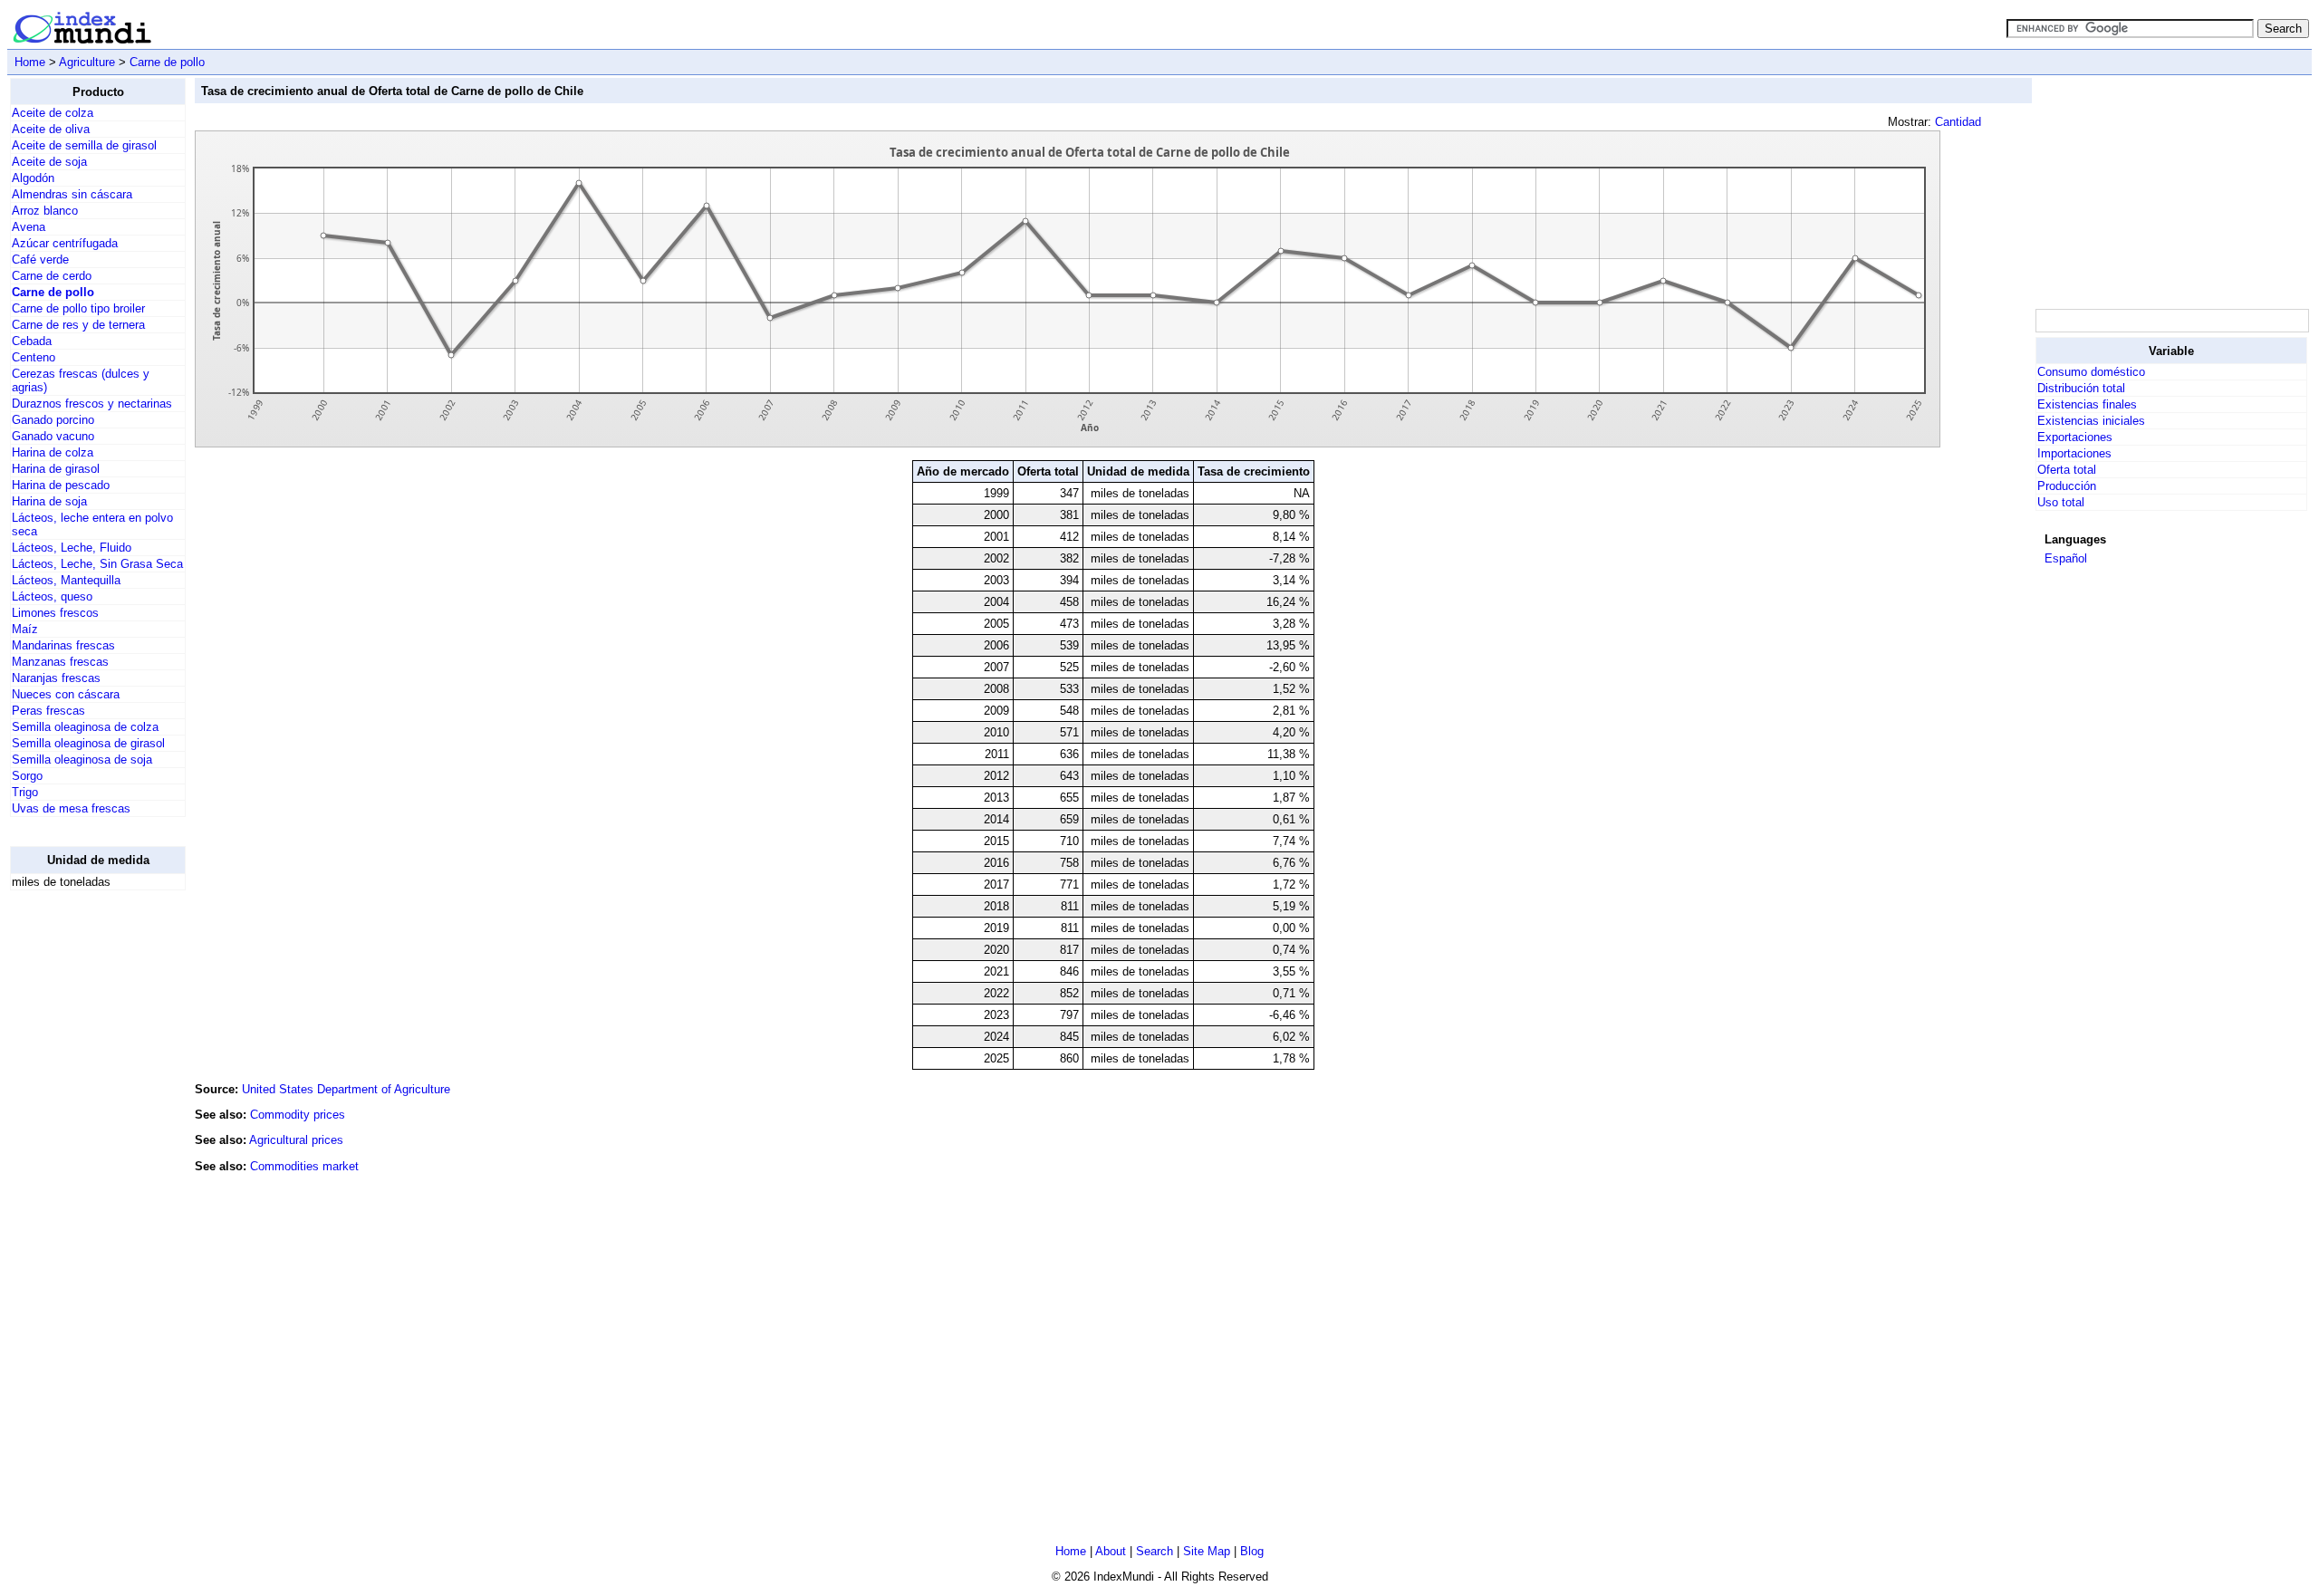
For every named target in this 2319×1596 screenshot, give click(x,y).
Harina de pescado (61, 485)
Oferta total (2067, 470)
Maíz (25, 629)
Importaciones (2074, 453)
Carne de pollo (167, 62)
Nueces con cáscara (66, 694)
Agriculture (87, 62)
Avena (29, 227)
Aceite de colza (53, 113)
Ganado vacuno (53, 436)
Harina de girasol (56, 469)
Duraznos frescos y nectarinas (92, 404)
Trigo (25, 792)
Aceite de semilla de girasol (84, 145)
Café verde (40, 260)
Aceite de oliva (51, 129)
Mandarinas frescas (63, 645)
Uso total (2061, 502)
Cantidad (1958, 122)
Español (2066, 558)
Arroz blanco (45, 211)
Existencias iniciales (2091, 421)
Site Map (1207, 1551)
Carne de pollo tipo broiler (78, 308)
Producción (2067, 486)
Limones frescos (55, 613)
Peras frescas (48, 711)
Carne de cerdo (52, 276)
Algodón (33, 178)
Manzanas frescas (60, 662)
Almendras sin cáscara (72, 194)
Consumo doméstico (2091, 372)
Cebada (32, 341)
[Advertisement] (82, 1177)
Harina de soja (49, 501)
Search (1155, 1551)
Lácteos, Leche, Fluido (72, 548)
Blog (1252, 1551)
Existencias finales (2087, 404)
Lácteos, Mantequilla (66, 580)
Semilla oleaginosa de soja (82, 760)
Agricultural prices (296, 1140)
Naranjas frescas (56, 678)
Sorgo (27, 776)
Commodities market (304, 1166)
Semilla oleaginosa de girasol (88, 743)
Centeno (34, 357)
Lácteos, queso (52, 596)
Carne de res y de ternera (78, 325)
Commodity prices (298, 1115)
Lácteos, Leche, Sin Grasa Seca (97, 564)
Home (30, 62)
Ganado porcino (53, 420)
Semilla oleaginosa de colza (85, 727)
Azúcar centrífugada (65, 243)
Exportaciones (2075, 437)
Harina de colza (53, 452)
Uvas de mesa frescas (71, 808)
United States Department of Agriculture (346, 1089)
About (1111, 1551)
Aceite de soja (49, 162)
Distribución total (2081, 388)
